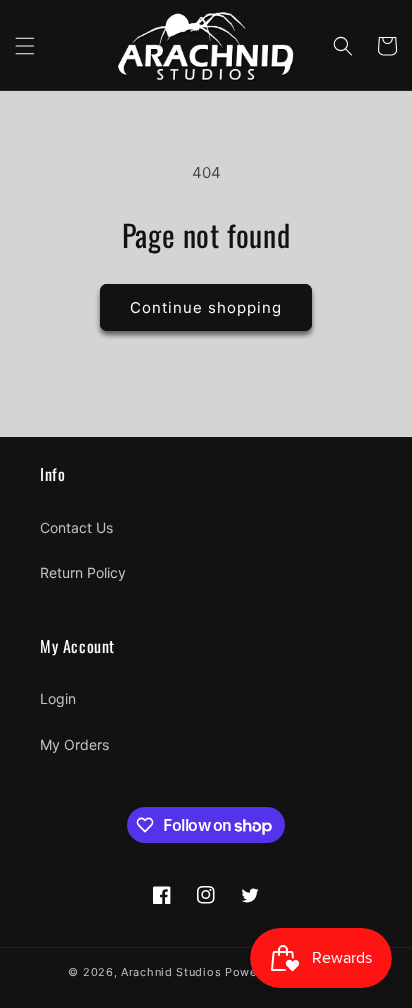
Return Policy (83, 572)
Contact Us (76, 527)
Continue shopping (206, 307)
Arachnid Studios (171, 972)
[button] (25, 46)
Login (58, 698)
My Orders (74, 744)
